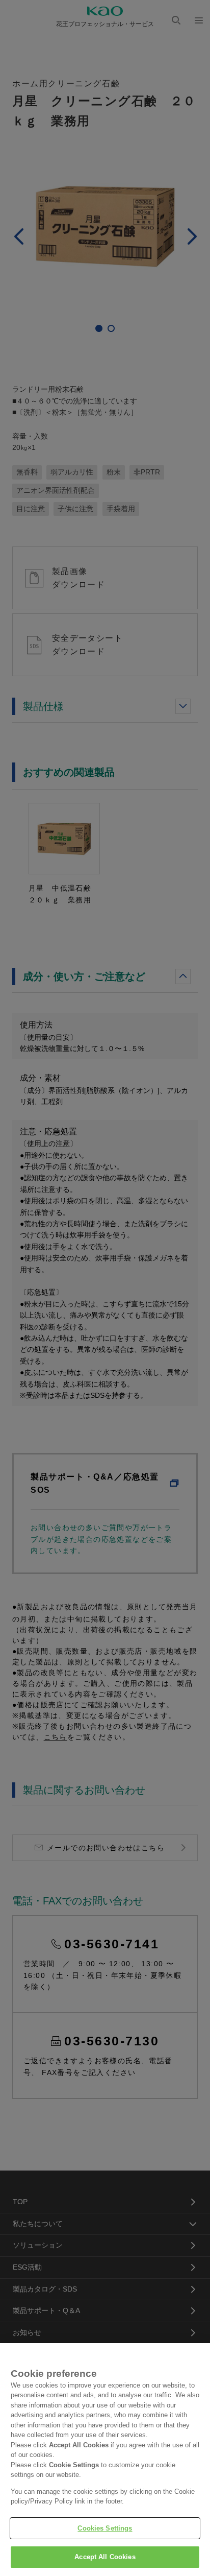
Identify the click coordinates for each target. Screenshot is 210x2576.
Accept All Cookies (105, 2557)
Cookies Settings (105, 2528)
